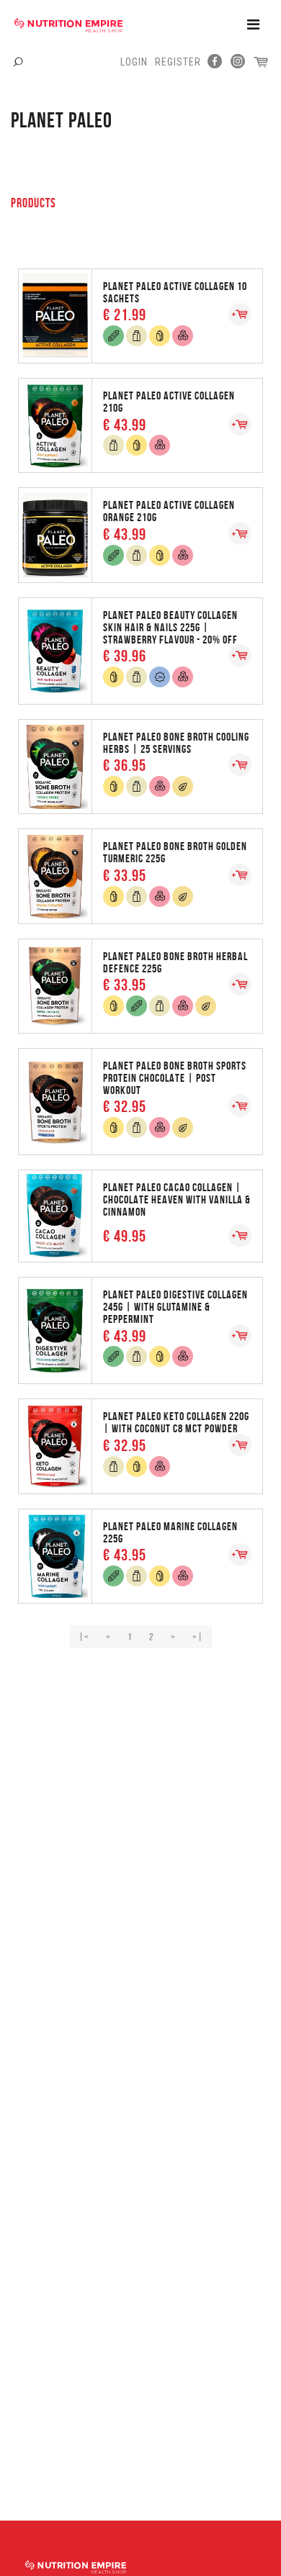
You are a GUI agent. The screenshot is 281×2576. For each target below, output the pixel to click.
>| (198, 1637)
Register (178, 62)
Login (134, 62)
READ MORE (140, 315)
